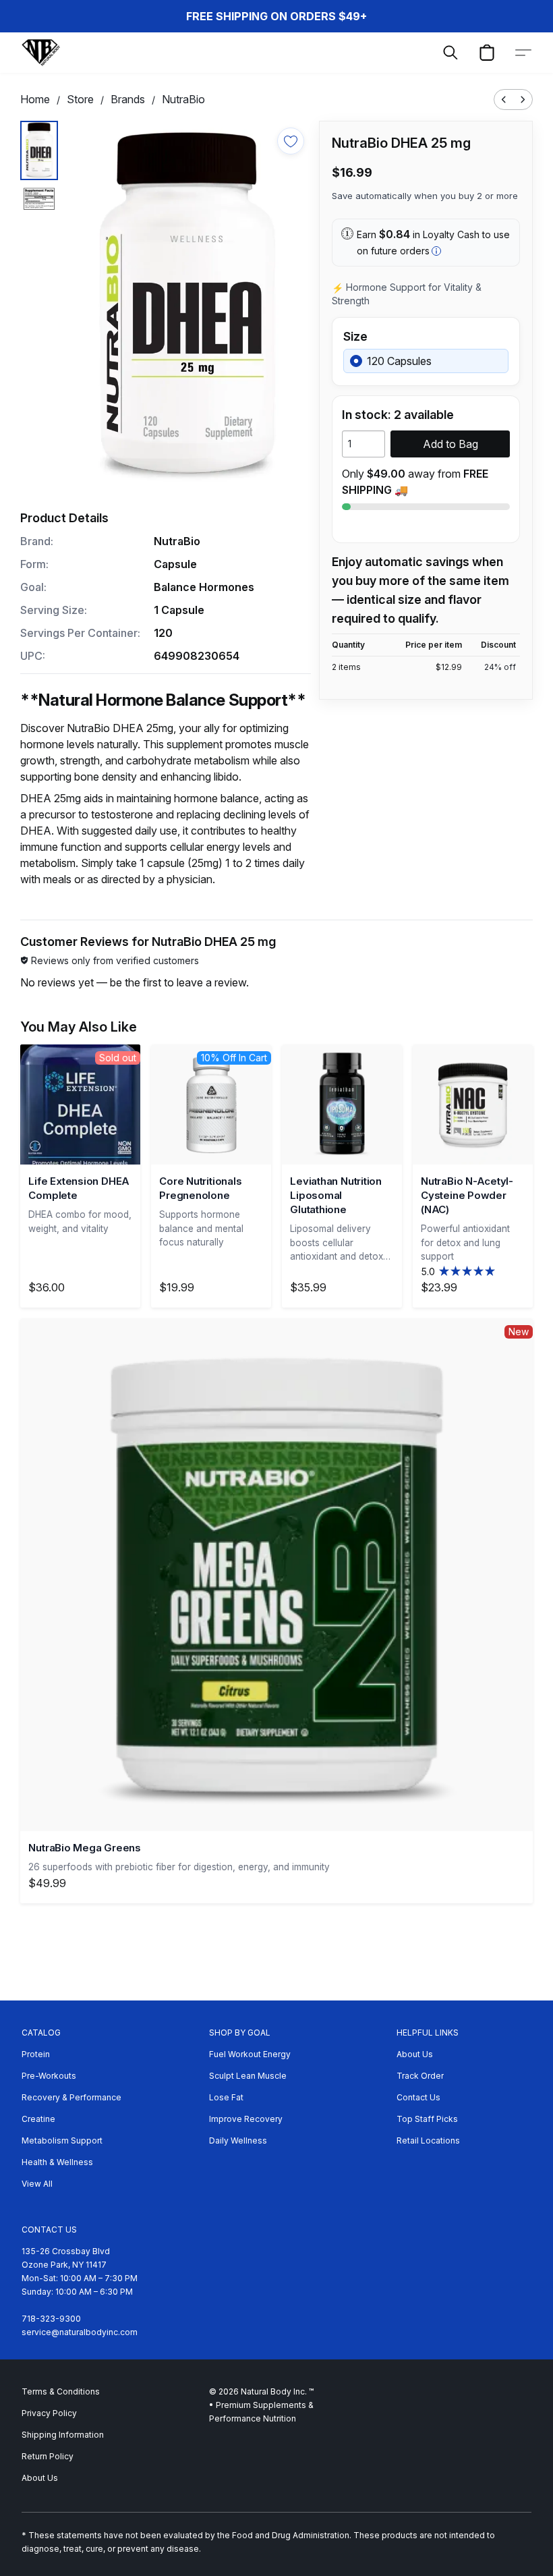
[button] (41, 53)
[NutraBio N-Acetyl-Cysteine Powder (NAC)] (473, 1104)
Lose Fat (226, 2097)
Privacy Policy (49, 2413)
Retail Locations (428, 2140)
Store (80, 99)
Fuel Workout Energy (250, 2054)
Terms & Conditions (61, 2391)
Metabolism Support (62, 2140)
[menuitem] (504, 100)
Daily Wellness (238, 2140)
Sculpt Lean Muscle (248, 2076)
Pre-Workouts (49, 2076)
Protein (36, 2054)
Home (35, 99)
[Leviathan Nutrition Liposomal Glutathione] (342, 1104)
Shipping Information (63, 2435)
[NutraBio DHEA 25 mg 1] (39, 199)
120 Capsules (399, 361)
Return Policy (48, 2456)
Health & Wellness (57, 2162)
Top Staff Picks (427, 2119)
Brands (128, 99)
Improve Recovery (246, 2119)
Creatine (38, 2119)
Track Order (420, 2076)
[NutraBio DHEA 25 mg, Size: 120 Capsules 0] (39, 150)
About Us (415, 2054)
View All (37, 2184)
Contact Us (418, 2097)
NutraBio (183, 99)
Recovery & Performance (71, 2097)
